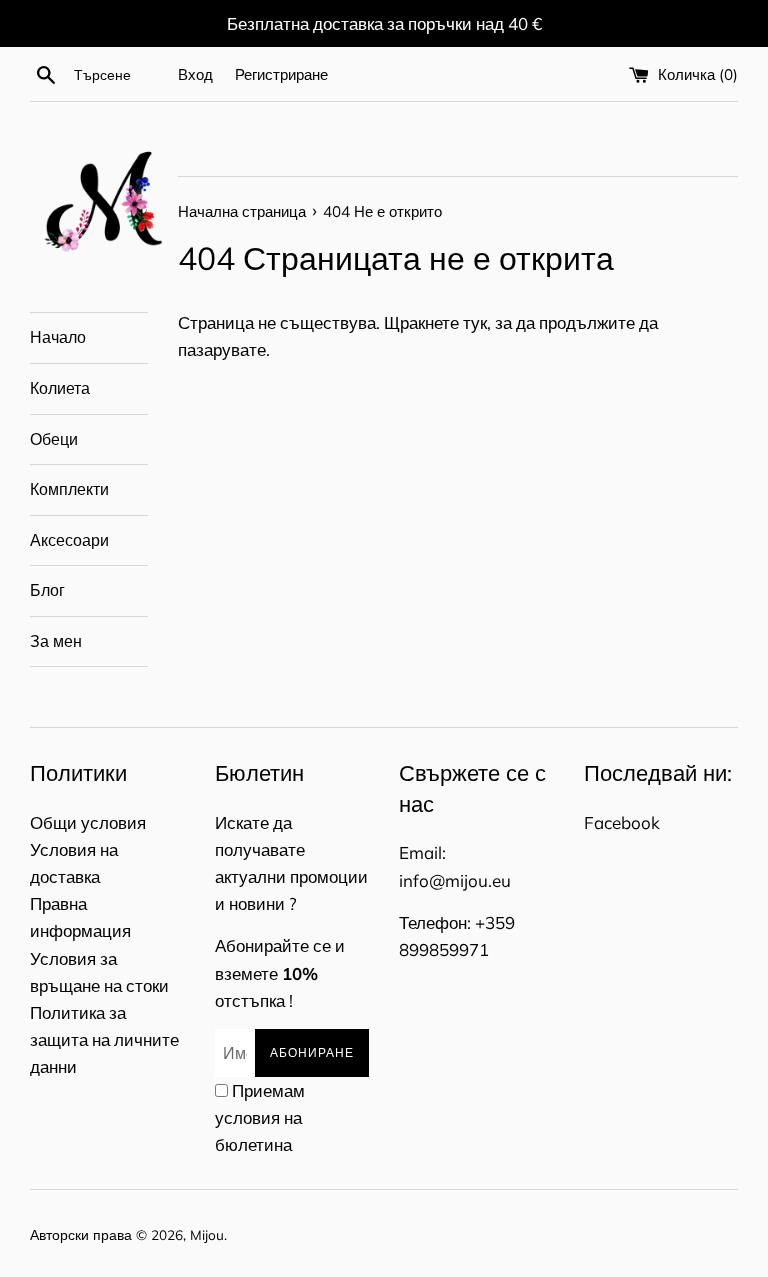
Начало (58, 337)
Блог (47, 590)
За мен (56, 641)
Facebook (622, 822)
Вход (195, 74)
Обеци (54, 439)
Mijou (207, 1234)
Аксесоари (69, 540)
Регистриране (281, 74)
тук (475, 322)
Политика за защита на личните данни (104, 1039)
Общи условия (88, 822)
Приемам (260, 1117)
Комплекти (69, 489)
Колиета (60, 388)
